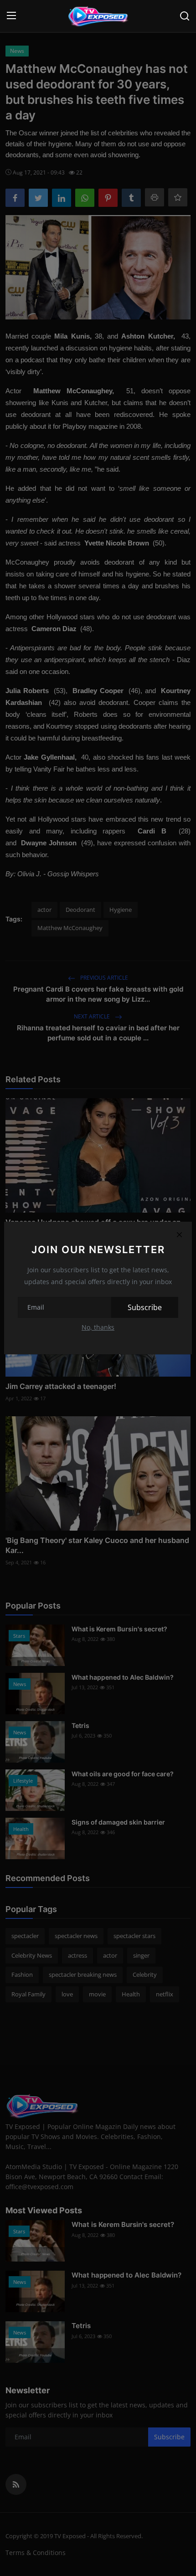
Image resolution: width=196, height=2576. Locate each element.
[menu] (11, 16)
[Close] (179, 1234)
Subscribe (145, 1307)
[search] (185, 16)
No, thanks (98, 1327)
